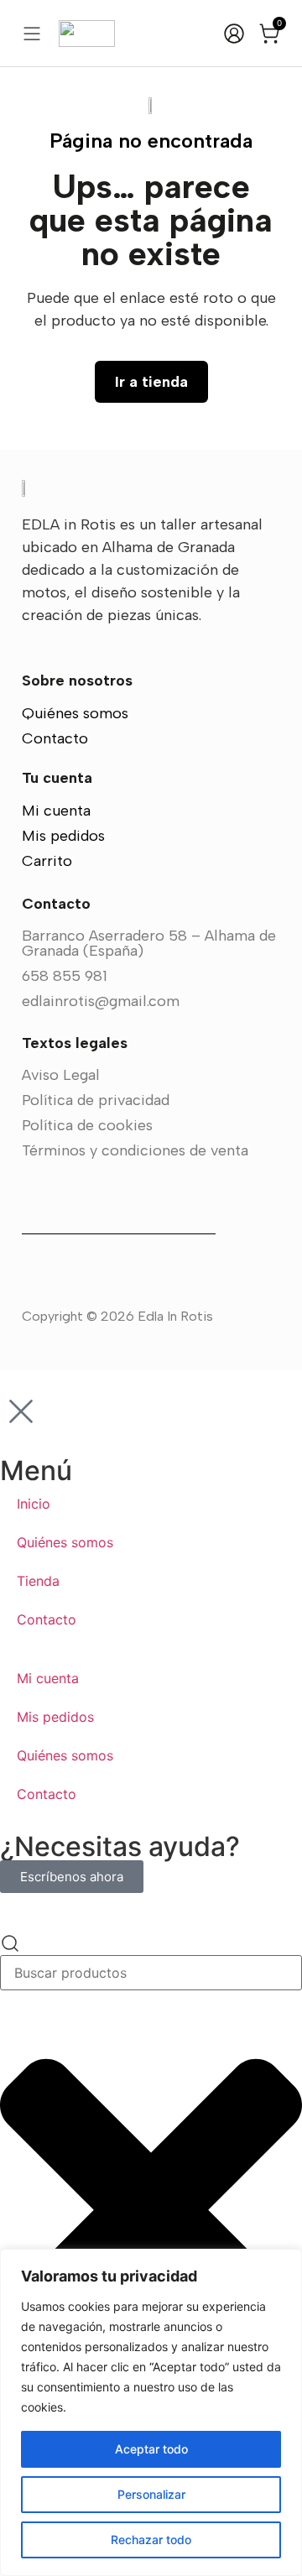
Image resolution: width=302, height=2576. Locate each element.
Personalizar (151, 2494)
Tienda (38, 1581)
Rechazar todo (151, 2539)
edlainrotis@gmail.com (101, 1001)
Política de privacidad (96, 1100)
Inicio (34, 1504)
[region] (151, 2412)
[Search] (10, 1944)
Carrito (47, 861)
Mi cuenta (56, 811)
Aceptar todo (151, 2449)
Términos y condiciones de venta (135, 1150)
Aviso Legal (61, 1075)
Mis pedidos (63, 836)
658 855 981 (65, 976)
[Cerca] (284, 2263)
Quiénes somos (75, 713)
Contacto (55, 738)
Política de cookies (87, 1125)
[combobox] (151, 1973)
